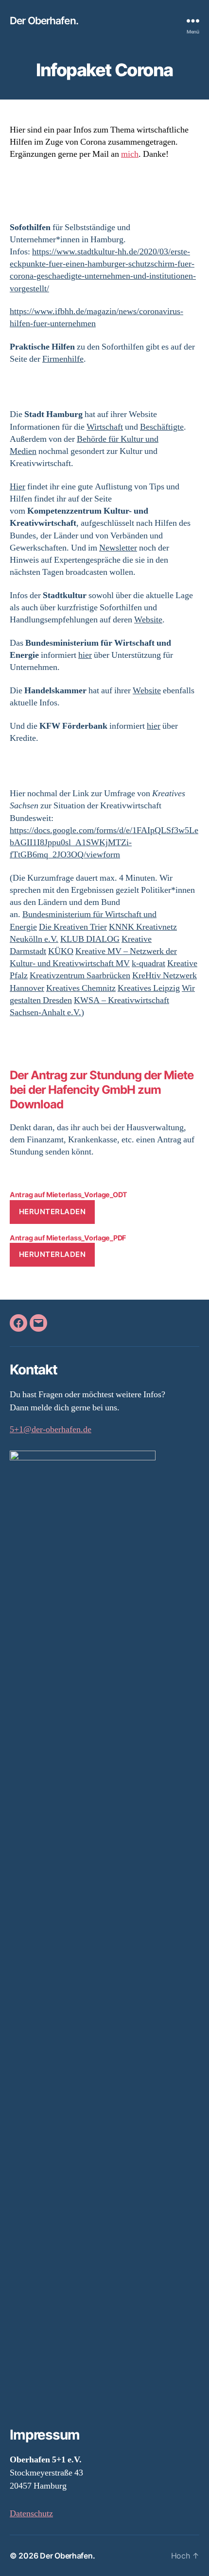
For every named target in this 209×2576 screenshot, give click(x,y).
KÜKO (61, 951)
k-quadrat (148, 963)
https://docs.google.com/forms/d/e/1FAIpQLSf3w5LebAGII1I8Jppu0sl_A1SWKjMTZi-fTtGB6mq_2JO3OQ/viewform (104, 843)
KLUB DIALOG (90, 939)
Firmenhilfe (63, 359)
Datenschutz (31, 2514)
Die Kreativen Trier (73, 927)
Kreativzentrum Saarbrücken (80, 976)
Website (148, 620)
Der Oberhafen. (44, 21)
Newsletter (118, 548)
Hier (17, 487)
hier (85, 655)
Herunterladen (52, 1212)
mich (130, 154)
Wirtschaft (105, 427)
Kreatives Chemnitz (81, 988)
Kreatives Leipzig (149, 988)
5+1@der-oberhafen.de (51, 1430)
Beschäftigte (162, 427)
